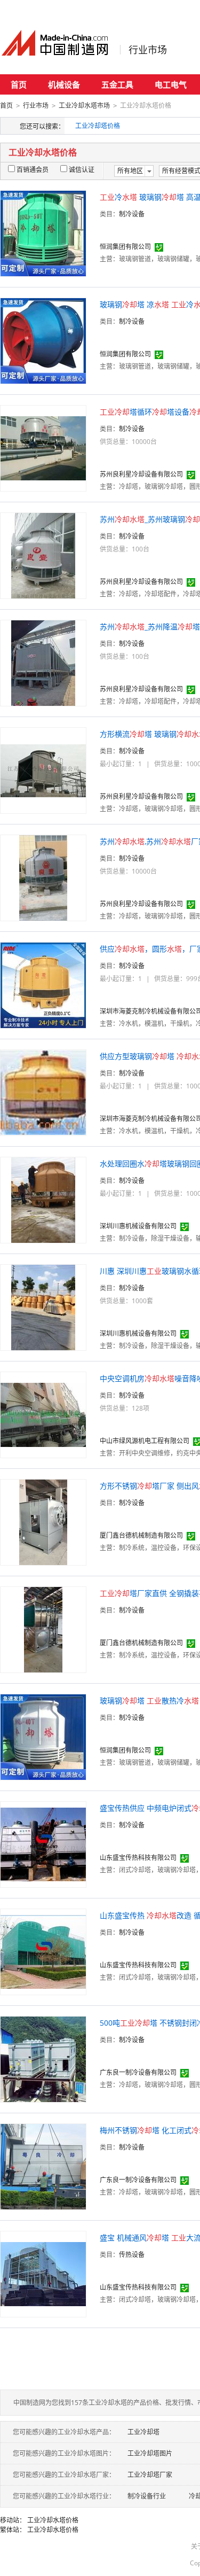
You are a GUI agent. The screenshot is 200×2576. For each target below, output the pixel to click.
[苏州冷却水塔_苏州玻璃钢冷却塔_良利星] (43, 555)
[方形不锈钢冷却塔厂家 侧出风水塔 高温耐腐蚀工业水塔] (43, 1522)
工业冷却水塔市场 (84, 106)
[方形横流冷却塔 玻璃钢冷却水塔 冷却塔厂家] (43, 770)
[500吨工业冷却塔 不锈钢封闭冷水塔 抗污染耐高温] (43, 2059)
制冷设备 (132, 214)
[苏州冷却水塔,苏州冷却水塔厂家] (43, 877)
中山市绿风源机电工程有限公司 (145, 1441)
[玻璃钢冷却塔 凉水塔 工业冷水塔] (43, 340)
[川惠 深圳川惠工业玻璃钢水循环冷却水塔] (43, 1307)
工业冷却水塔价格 (53, 2520)
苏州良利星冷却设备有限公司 (141, 474)
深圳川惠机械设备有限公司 (138, 1226)
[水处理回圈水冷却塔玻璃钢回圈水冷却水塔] (43, 1199)
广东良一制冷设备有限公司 (138, 2072)
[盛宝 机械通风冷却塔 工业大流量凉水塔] (43, 2273)
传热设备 (132, 2255)
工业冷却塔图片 (150, 2453)
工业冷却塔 (143, 2432)
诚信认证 (82, 170)
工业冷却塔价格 (98, 126)
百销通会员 (33, 170)
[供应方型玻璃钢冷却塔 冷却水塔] (43, 1092)
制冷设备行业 (147, 2496)
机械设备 (64, 84)
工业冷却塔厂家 (150, 2475)
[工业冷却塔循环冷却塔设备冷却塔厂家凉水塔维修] (43, 448)
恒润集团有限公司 (125, 247)
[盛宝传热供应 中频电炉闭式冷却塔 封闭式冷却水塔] (43, 1844)
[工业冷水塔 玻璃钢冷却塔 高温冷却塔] (43, 233)
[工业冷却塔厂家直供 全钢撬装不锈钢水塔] (43, 1629)
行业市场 (148, 50)
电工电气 (171, 84)
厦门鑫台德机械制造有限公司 (141, 1535)
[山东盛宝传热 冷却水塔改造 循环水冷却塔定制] (43, 1951)
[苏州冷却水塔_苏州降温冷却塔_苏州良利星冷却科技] (43, 662)
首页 (19, 84)
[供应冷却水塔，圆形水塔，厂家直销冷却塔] (43, 985)
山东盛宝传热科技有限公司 (138, 1858)
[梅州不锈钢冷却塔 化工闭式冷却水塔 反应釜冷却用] (43, 2166)
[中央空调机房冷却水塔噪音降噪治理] (43, 1414)
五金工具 (117, 84)
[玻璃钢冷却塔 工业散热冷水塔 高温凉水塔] (43, 1736)
